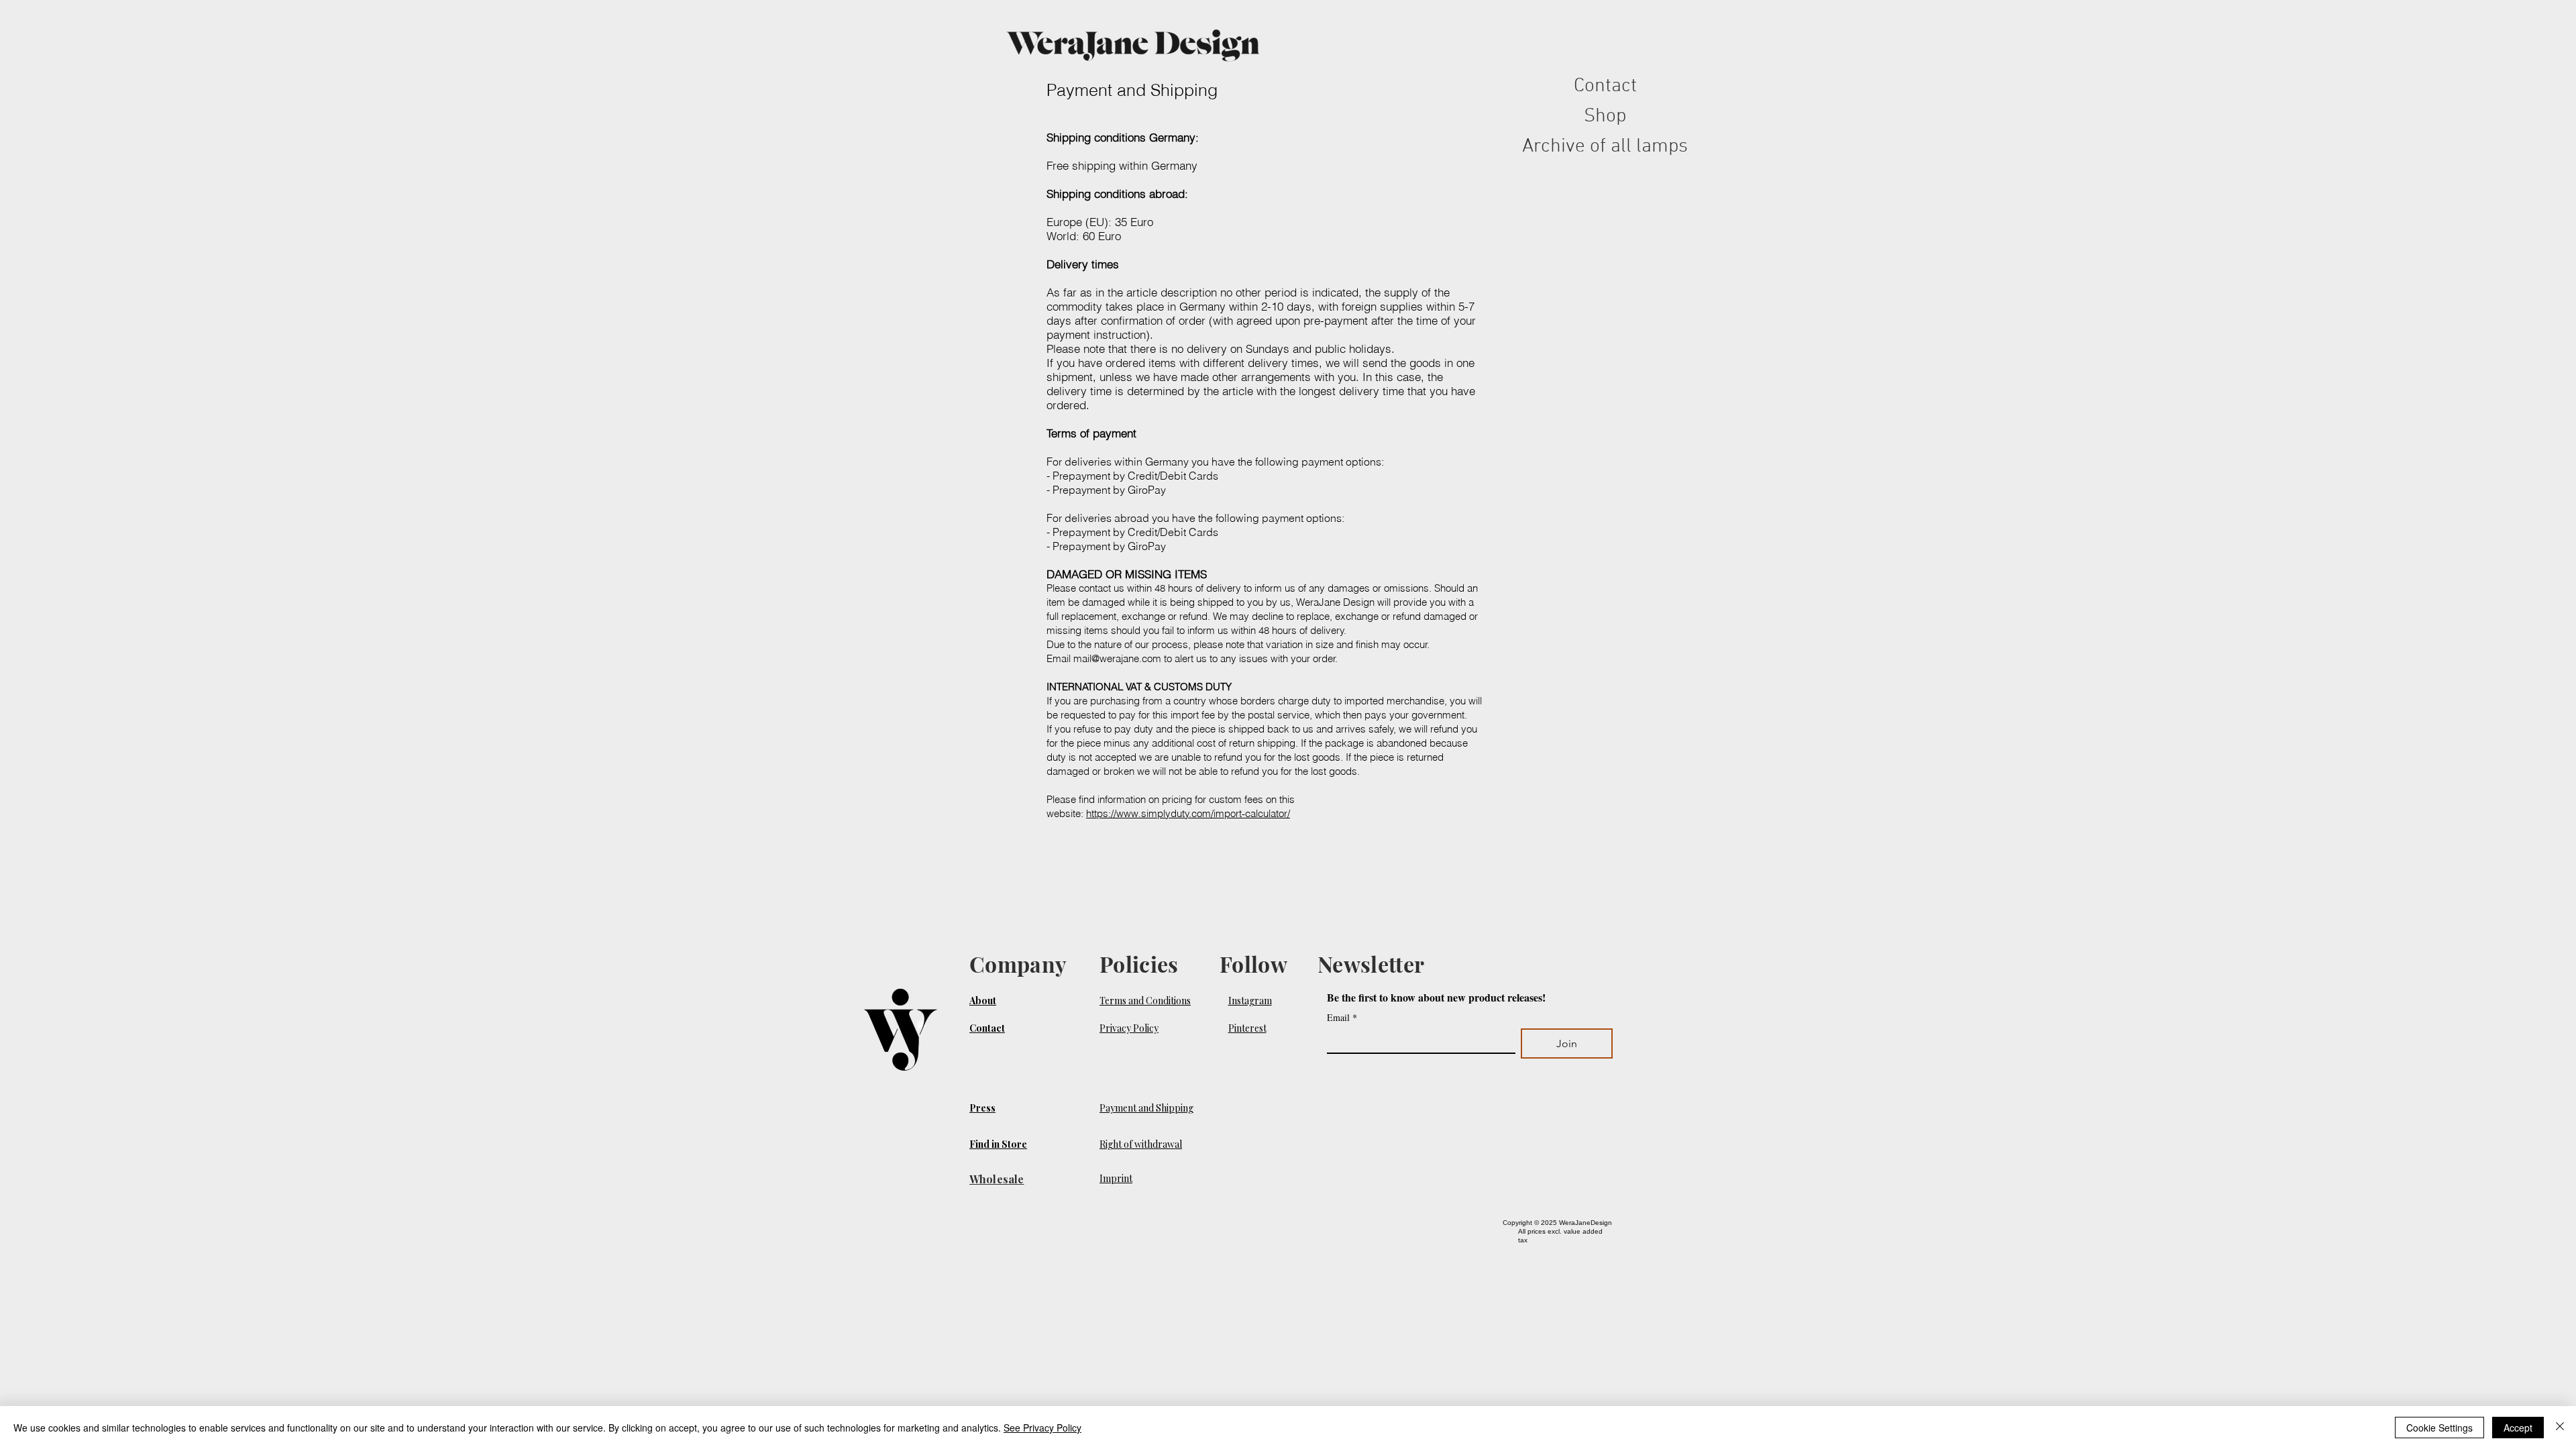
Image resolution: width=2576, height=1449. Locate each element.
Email (1342, 1017)
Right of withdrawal (1141, 1144)
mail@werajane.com (1117, 658)
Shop (1605, 116)
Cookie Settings (2439, 1428)
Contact (1605, 86)
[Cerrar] (2560, 1428)
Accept (2518, 1428)
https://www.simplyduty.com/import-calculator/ (1188, 813)
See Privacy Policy (1042, 1428)
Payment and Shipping (1146, 1108)
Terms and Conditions (1145, 1001)
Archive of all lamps (1605, 147)
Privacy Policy (1129, 1028)
